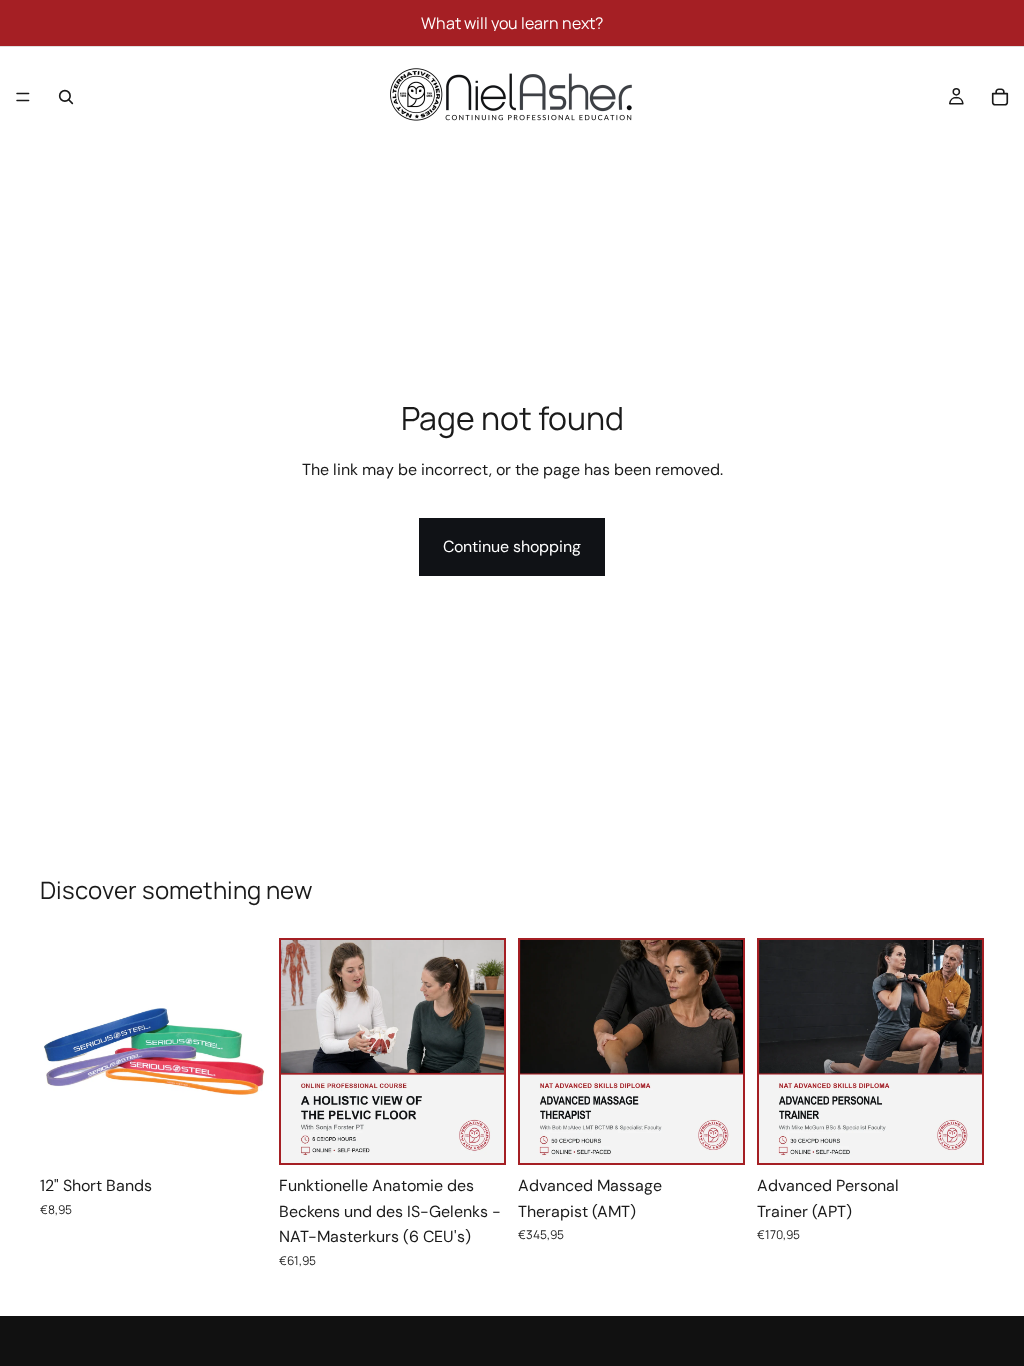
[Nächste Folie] (245, 1052)
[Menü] (23, 97)
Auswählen (253, 1133)
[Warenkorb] (1000, 97)
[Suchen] (66, 97)
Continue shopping (512, 546)
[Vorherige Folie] (62, 1052)
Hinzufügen (490, 1131)
